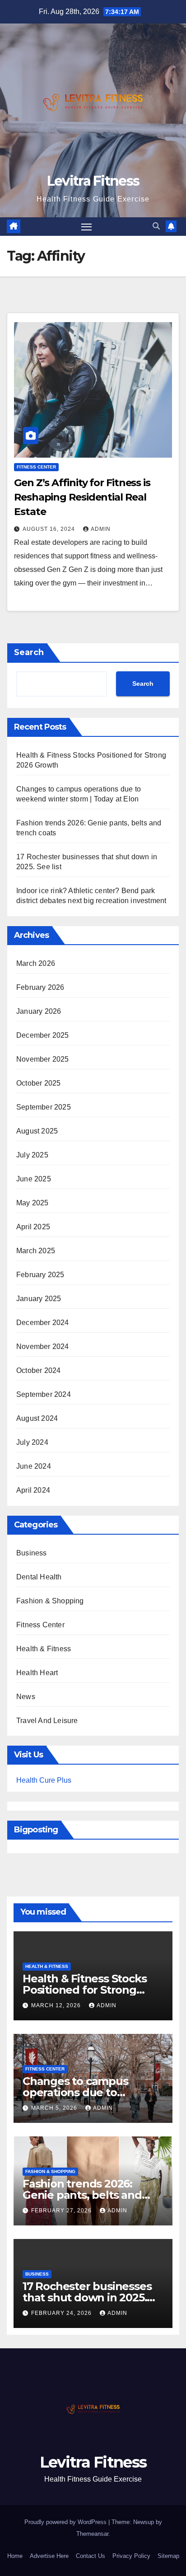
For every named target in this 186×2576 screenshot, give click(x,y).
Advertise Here (49, 2556)
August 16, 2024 (50, 529)
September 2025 (44, 1107)
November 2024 (43, 1347)
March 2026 (36, 963)
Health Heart (37, 1673)
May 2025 (33, 1203)
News (26, 1697)
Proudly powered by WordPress (66, 2522)
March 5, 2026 (55, 2108)
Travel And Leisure (47, 1721)
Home (15, 2556)
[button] (156, 226)
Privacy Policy (131, 2556)
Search (29, 652)
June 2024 (34, 1466)
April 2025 (33, 1227)
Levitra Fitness (93, 181)
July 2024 (32, 1442)
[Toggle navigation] (87, 227)
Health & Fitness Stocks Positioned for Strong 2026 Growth (84, 1990)
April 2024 (33, 1490)
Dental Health (39, 1577)
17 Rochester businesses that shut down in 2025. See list (87, 2297)
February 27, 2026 (62, 2211)
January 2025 (39, 1299)
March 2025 (36, 1251)
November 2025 (43, 1059)
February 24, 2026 (62, 2313)
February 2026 (40, 987)
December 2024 (43, 1323)
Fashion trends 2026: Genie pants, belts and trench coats (82, 2195)
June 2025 (34, 1179)
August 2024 (37, 1418)
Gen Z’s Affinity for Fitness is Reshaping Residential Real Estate (82, 497)
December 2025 (43, 1035)
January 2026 (39, 1011)
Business (32, 1553)
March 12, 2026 (57, 2005)
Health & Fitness (44, 1649)
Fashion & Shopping (50, 1601)
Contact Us (91, 2556)
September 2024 (44, 1394)
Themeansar (92, 2534)
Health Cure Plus (44, 1780)
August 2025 (37, 1131)
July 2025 (32, 1155)
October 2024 (38, 1370)
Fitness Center (36, 467)
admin (101, 529)
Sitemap (168, 2556)
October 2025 (38, 1083)
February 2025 (40, 1275)
